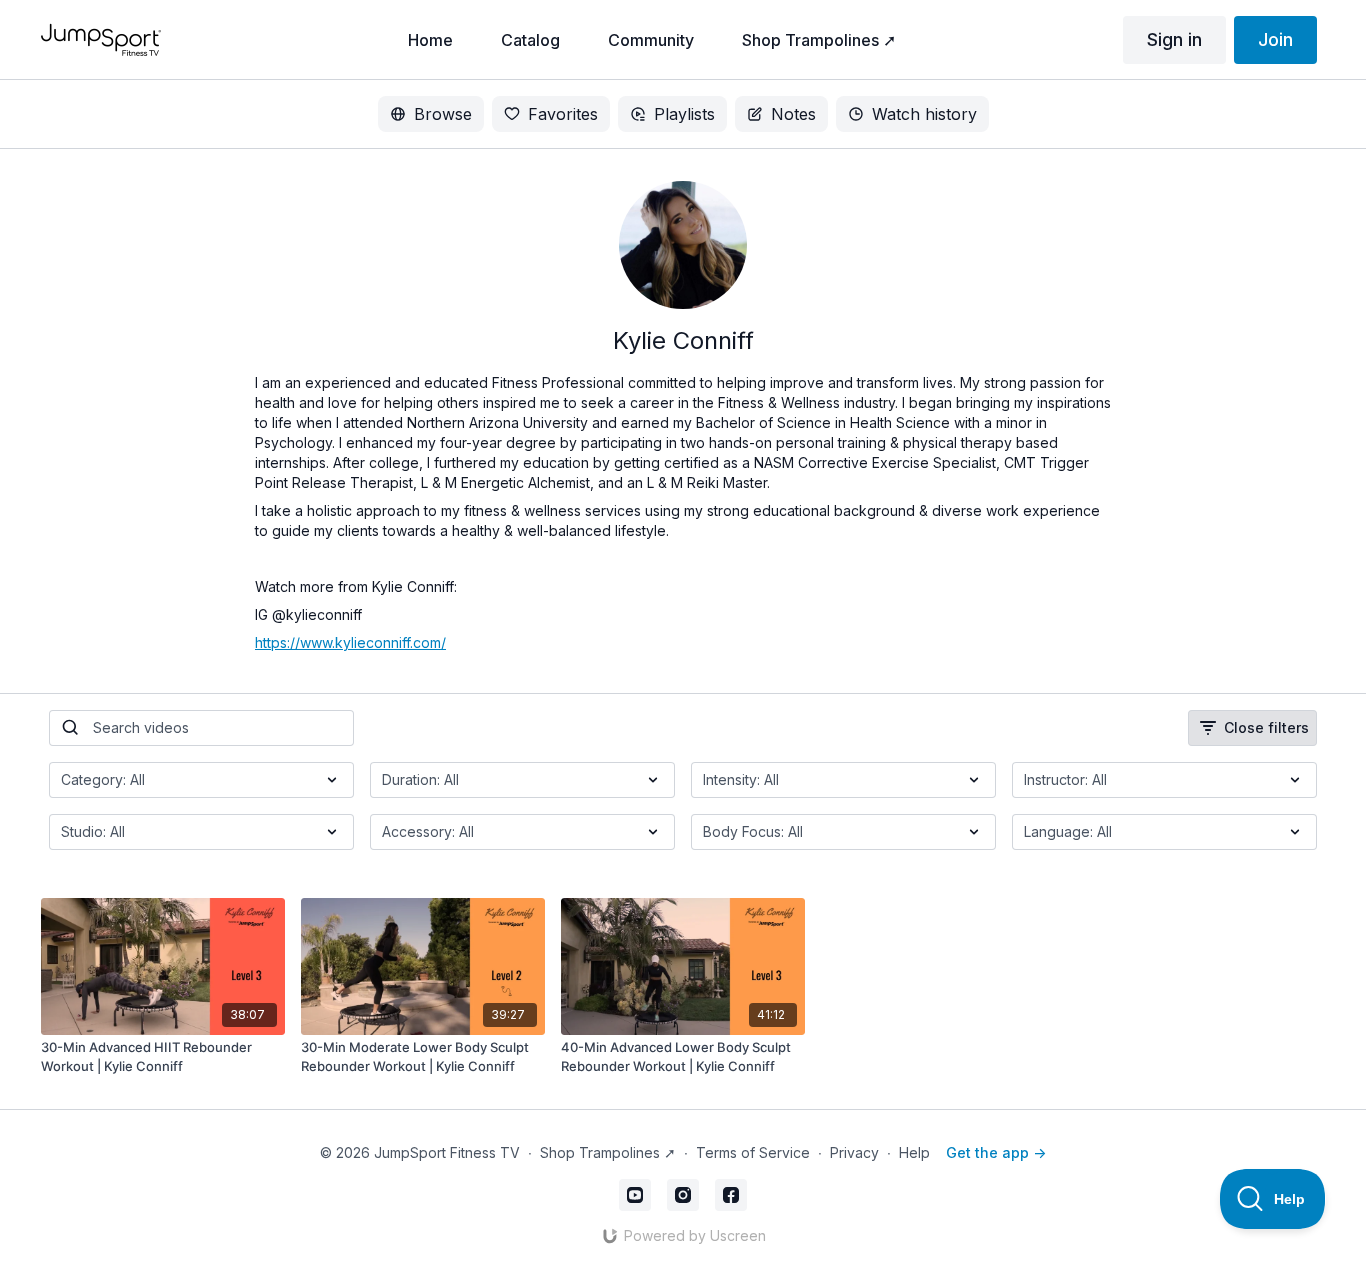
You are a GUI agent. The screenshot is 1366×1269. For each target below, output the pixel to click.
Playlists (684, 114)
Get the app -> (996, 1152)
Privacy (854, 1152)
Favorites (563, 114)
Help (914, 1152)
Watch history (924, 114)
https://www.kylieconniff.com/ (350, 642)
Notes (793, 114)
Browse (443, 114)
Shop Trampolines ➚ (608, 1152)
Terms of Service (753, 1152)
